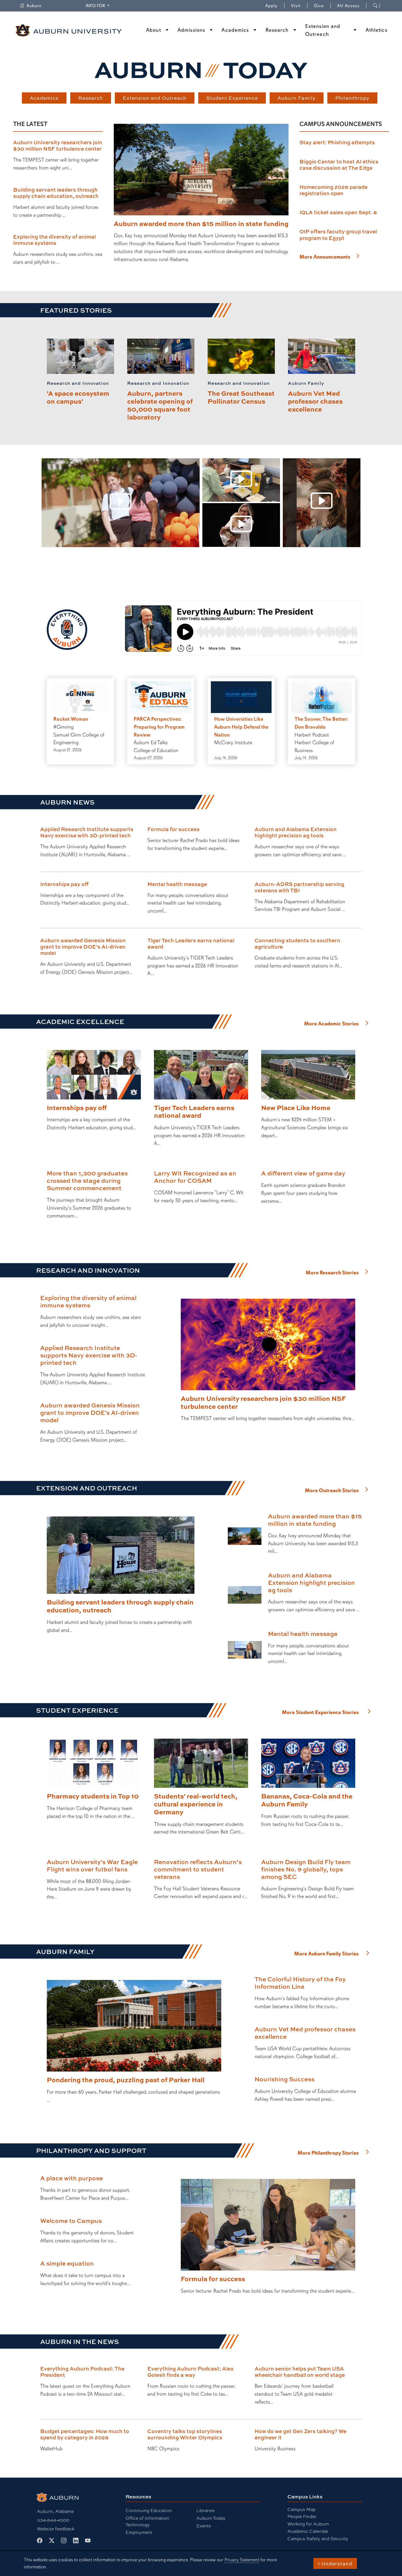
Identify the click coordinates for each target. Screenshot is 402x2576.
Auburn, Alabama (55, 2511)
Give (322, 6)
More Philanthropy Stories (328, 2153)
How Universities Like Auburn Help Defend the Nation (241, 727)
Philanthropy (352, 98)
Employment (139, 2532)
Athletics (377, 30)
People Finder (302, 2517)
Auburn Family (297, 98)
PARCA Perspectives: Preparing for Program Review (159, 727)
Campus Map (301, 2509)
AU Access (348, 6)
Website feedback (56, 2529)
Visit (296, 6)
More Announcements (325, 257)
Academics (235, 30)
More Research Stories (332, 1273)
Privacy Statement (242, 2560)
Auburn (37, 6)
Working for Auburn (308, 2524)
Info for (98, 6)
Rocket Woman (71, 719)
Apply (271, 6)
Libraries (206, 2511)
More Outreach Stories (332, 1491)
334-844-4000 (53, 2520)
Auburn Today (211, 2518)
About (154, 30)
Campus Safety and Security (318, 2539)
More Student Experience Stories (320, 1712)
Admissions (191, 30)
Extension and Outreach (323, 30)
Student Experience (232, 98)
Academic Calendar (308, 2531)
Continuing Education (149, 2511)
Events (204, 2526)
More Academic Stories (331, 1024)
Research (277, 30)
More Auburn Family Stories (327, 1954)
